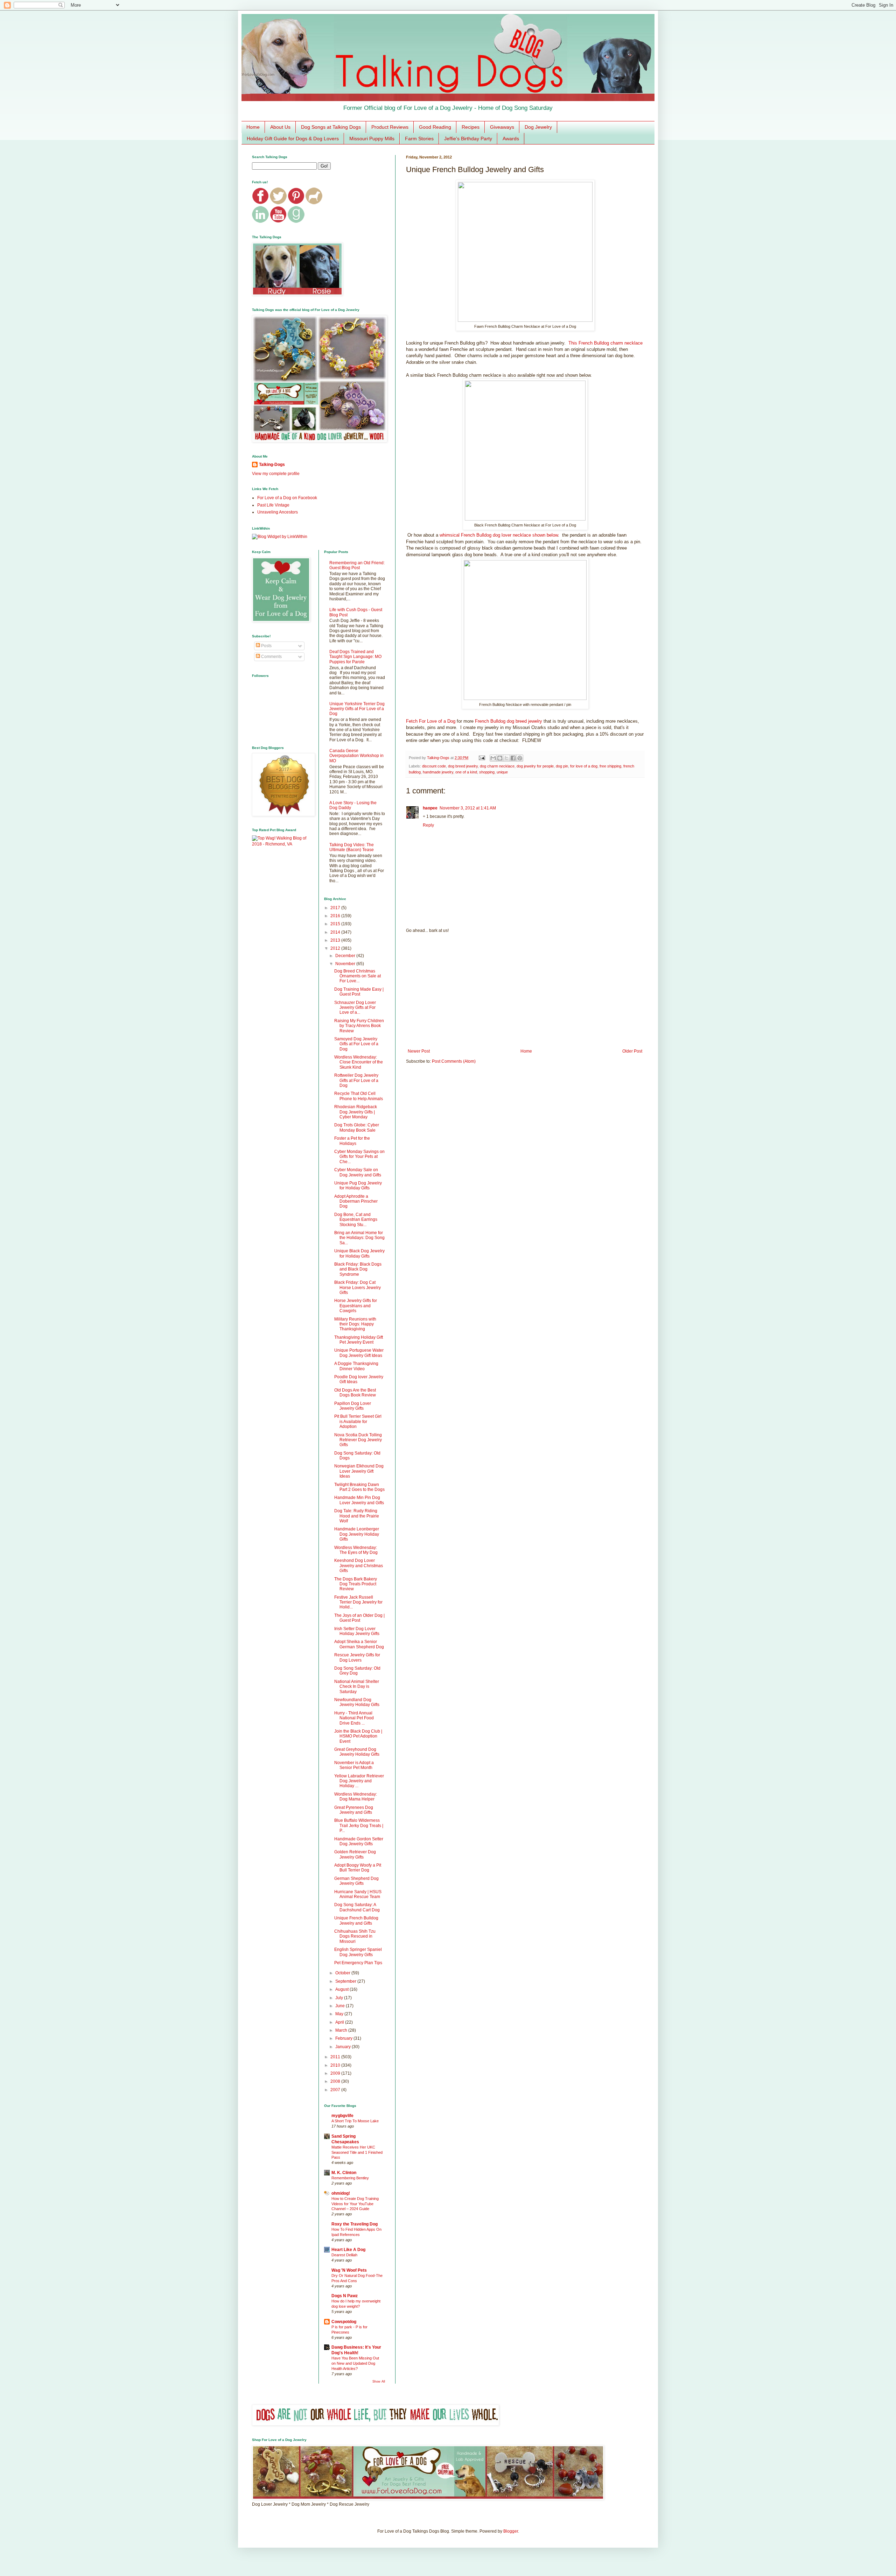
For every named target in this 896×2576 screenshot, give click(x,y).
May (340, 2014)
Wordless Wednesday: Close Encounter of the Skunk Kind (359, 1062)
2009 (336, 2073)
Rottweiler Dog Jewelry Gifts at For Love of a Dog (356, 1080)
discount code (434, 766)
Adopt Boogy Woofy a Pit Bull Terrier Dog (358, 1868)
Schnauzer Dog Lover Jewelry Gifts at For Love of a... (355, 1008)
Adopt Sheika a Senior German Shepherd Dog (359, 1644)
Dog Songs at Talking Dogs (331, 127)
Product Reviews (390, 127)
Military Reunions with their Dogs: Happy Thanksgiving (355, 1324)
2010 (336, 2065)
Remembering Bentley (350, 2178)
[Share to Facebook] (513, 758)
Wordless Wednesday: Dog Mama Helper (356, 1797)
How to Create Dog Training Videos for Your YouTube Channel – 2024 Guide (355, 2204)
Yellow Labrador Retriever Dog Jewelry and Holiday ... (359, 1781)
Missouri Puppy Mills (372, 139)
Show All (379, 2382)
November (346, 964)
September (346, 1981)
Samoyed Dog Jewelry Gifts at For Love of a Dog (356, 1044)
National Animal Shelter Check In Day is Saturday (357, 1687)
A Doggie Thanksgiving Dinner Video (356, 1366)
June (341, 2006)
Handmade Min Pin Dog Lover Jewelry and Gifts (359, 1500)
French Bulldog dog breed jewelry (509, 721)
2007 (336, 2090)
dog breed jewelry (463, 766)
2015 (336, 924)
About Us (280, 127)
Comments (271, 657)
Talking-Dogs (272, 465)
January (344, 2047)
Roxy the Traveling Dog (355, 2224)
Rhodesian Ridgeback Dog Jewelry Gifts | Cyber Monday (356, 1112)
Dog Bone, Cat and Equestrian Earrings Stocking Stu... (356, 1220)
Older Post (632, 1051)
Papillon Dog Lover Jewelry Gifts (353, 1406)
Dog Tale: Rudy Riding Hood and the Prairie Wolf (357, 1516)
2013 (336, 940)
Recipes (471, 127)
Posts (266, 646)
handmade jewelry (438, 772)
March (342, 2030)
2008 (336, 2081)
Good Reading (435, 127)
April (340, 2022)
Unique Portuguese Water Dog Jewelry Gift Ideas (359, 1353)
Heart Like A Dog (348, 2250)
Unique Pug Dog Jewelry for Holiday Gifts (358, 1186)
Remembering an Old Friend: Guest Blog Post (357, 565)
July (340, 1998)
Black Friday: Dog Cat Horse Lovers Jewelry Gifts (358, 1287)
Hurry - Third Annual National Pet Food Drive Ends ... (354, 1718)
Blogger (511, 2531)
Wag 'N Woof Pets (349, 2270)
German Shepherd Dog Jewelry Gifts (356, 1881)
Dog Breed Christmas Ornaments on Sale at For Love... (358, 976)
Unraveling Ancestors (278, 512)
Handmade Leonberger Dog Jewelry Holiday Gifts (357, 1534)
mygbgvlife (342, 2116)
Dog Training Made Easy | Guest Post (359, 992)
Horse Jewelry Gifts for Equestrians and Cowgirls (356, 1306)
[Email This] (493, 758)
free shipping (610, 766)
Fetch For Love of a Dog (431, 721)
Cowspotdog (344, 2322)
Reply (428, 825)
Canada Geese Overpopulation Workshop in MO (356, 756)
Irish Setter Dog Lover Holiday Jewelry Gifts (357, 1631)
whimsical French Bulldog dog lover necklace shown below (499, 535)
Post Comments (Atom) (454, 1061)
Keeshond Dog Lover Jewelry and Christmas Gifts (359, 1566)
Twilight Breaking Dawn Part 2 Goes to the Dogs (359, 1487)
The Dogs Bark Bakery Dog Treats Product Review (356, 1584)
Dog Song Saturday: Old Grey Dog (357, 1671)
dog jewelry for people (535, 766)
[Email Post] (482, 758)
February (344, 2038)
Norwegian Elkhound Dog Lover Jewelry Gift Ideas (359, 1471)
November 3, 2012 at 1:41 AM (468, 808)
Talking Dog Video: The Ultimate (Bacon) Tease (352, 847)
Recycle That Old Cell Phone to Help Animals (359, 1096)
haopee (430, 808)
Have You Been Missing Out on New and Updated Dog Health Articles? (355, 2363)
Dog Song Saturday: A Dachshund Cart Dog (357, 1907)
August (342, 1989)
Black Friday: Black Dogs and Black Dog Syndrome (358, 1269)
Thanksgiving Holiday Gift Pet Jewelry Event (359, 1340)
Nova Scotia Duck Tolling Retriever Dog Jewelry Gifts (358, 1440)
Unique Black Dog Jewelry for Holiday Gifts (359, 1253)
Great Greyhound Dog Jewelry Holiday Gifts (357, 1752)
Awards (511, 139)
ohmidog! (341, 2193)
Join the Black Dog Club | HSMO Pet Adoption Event (358, 1736)
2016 (336, 916)
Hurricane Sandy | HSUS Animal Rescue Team (358, 1894)
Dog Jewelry (538, 127)
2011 (336, 2057)
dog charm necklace (497, 766)
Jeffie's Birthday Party (468, 139)
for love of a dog (584, 766)
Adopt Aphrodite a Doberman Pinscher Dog (356, 1201)
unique (502, 772)
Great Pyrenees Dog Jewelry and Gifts (354, 1810)
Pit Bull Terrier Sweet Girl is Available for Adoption (358, 1421)
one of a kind (466, 772)
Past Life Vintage (273, 505)
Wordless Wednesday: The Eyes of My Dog (356, 1550)
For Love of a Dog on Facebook (287, 498)
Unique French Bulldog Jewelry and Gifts (356, 1920)
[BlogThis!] (500, 758)
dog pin (562, 766)
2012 (336, 948)
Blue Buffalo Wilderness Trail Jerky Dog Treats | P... (359, 1825)
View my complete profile (276, 474)
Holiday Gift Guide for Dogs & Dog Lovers (293, 139)
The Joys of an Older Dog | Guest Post (359, 1618)
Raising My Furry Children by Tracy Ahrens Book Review (359, 1026)
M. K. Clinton (344, 2173)
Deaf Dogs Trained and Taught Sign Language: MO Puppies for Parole (355, 657)
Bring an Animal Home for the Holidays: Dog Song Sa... (359, 1238)
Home (253, 127)
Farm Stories (419, 139)
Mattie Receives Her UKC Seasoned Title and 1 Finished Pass (357, 2152)
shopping (487, 772)
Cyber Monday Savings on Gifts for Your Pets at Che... (359, 1157)
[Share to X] (506, 758)
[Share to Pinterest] (520, 758)
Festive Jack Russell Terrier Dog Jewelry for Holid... (358, 1602)
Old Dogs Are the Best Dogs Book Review (355, 1393)
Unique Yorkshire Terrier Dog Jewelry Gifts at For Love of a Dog (357, 709)
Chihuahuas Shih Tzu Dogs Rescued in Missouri (355, 1936)
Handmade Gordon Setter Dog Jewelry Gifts (359, 1841)
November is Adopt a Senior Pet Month (354, 1765)
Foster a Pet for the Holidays (352, 1141)
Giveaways (502, 127)
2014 (336, 932)
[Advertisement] (525, 991)
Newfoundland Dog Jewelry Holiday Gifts (357, 1702)
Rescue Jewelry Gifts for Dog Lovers (357, 1657)
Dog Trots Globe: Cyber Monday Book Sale (357, 1127)
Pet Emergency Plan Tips (358, 1963)
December (346, 956)
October (343, 1973)
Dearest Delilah (344, 2255)
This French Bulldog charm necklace (605, 343)
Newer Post (419, 1051)
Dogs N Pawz (345, 2296)
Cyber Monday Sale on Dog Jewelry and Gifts (358, 1172)
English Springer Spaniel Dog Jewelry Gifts (358, 1952)
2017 (336, 908)
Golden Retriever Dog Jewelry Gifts (355, 1854)
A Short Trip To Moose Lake (355, 2121)
